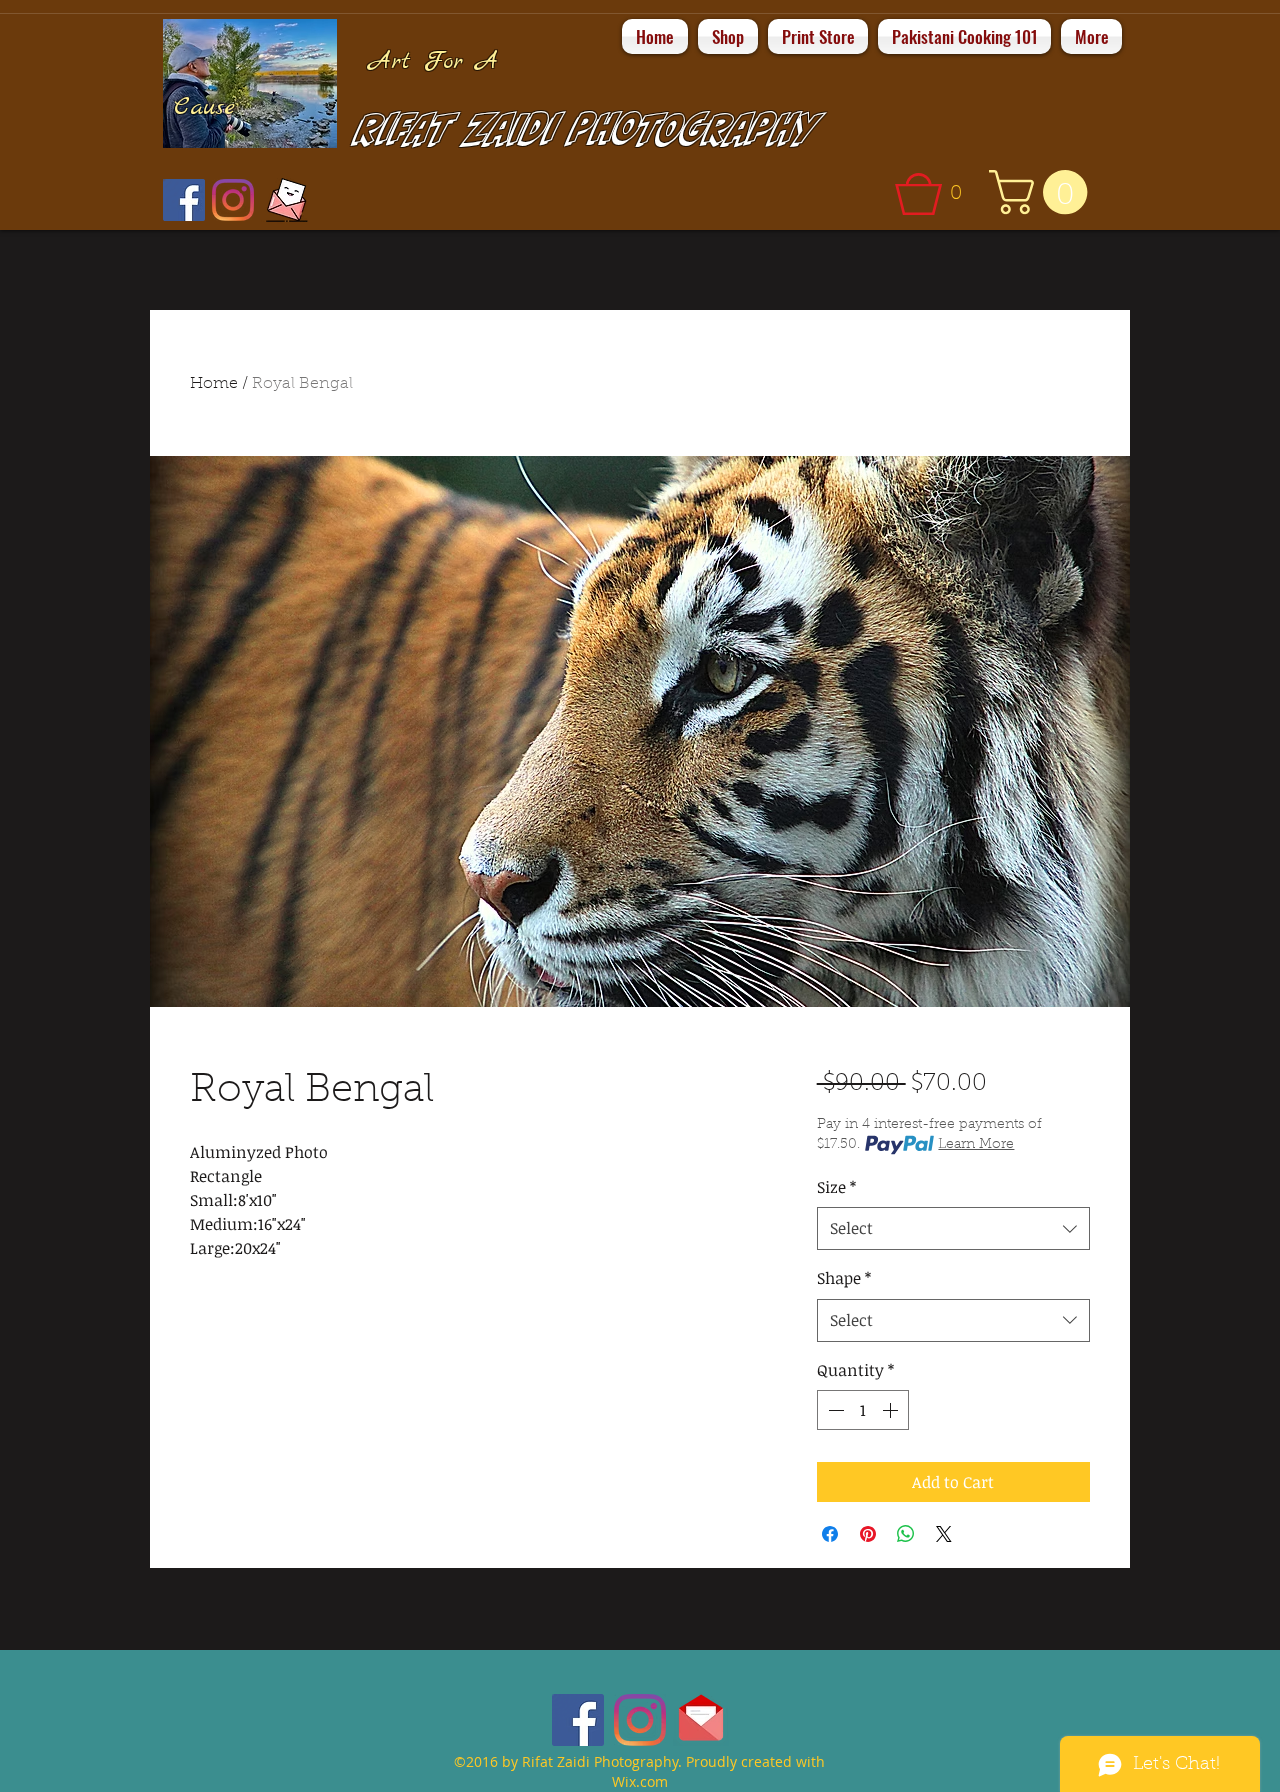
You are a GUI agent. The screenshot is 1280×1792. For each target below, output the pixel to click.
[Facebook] (578, 1720)
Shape (844, 1278)
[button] (935, 194)
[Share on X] (944, 1534)
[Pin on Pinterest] (868, 1534)
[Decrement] (834, 1410)
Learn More (976, 1145)
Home (214, 384)
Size (836, 1187)
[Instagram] (233, 200)
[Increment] (892, 1410)
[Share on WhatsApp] (906, 1534)
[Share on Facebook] (830, 1534)
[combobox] (953, 1228)
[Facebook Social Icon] (184, 200)
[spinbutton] (863, 1410)
